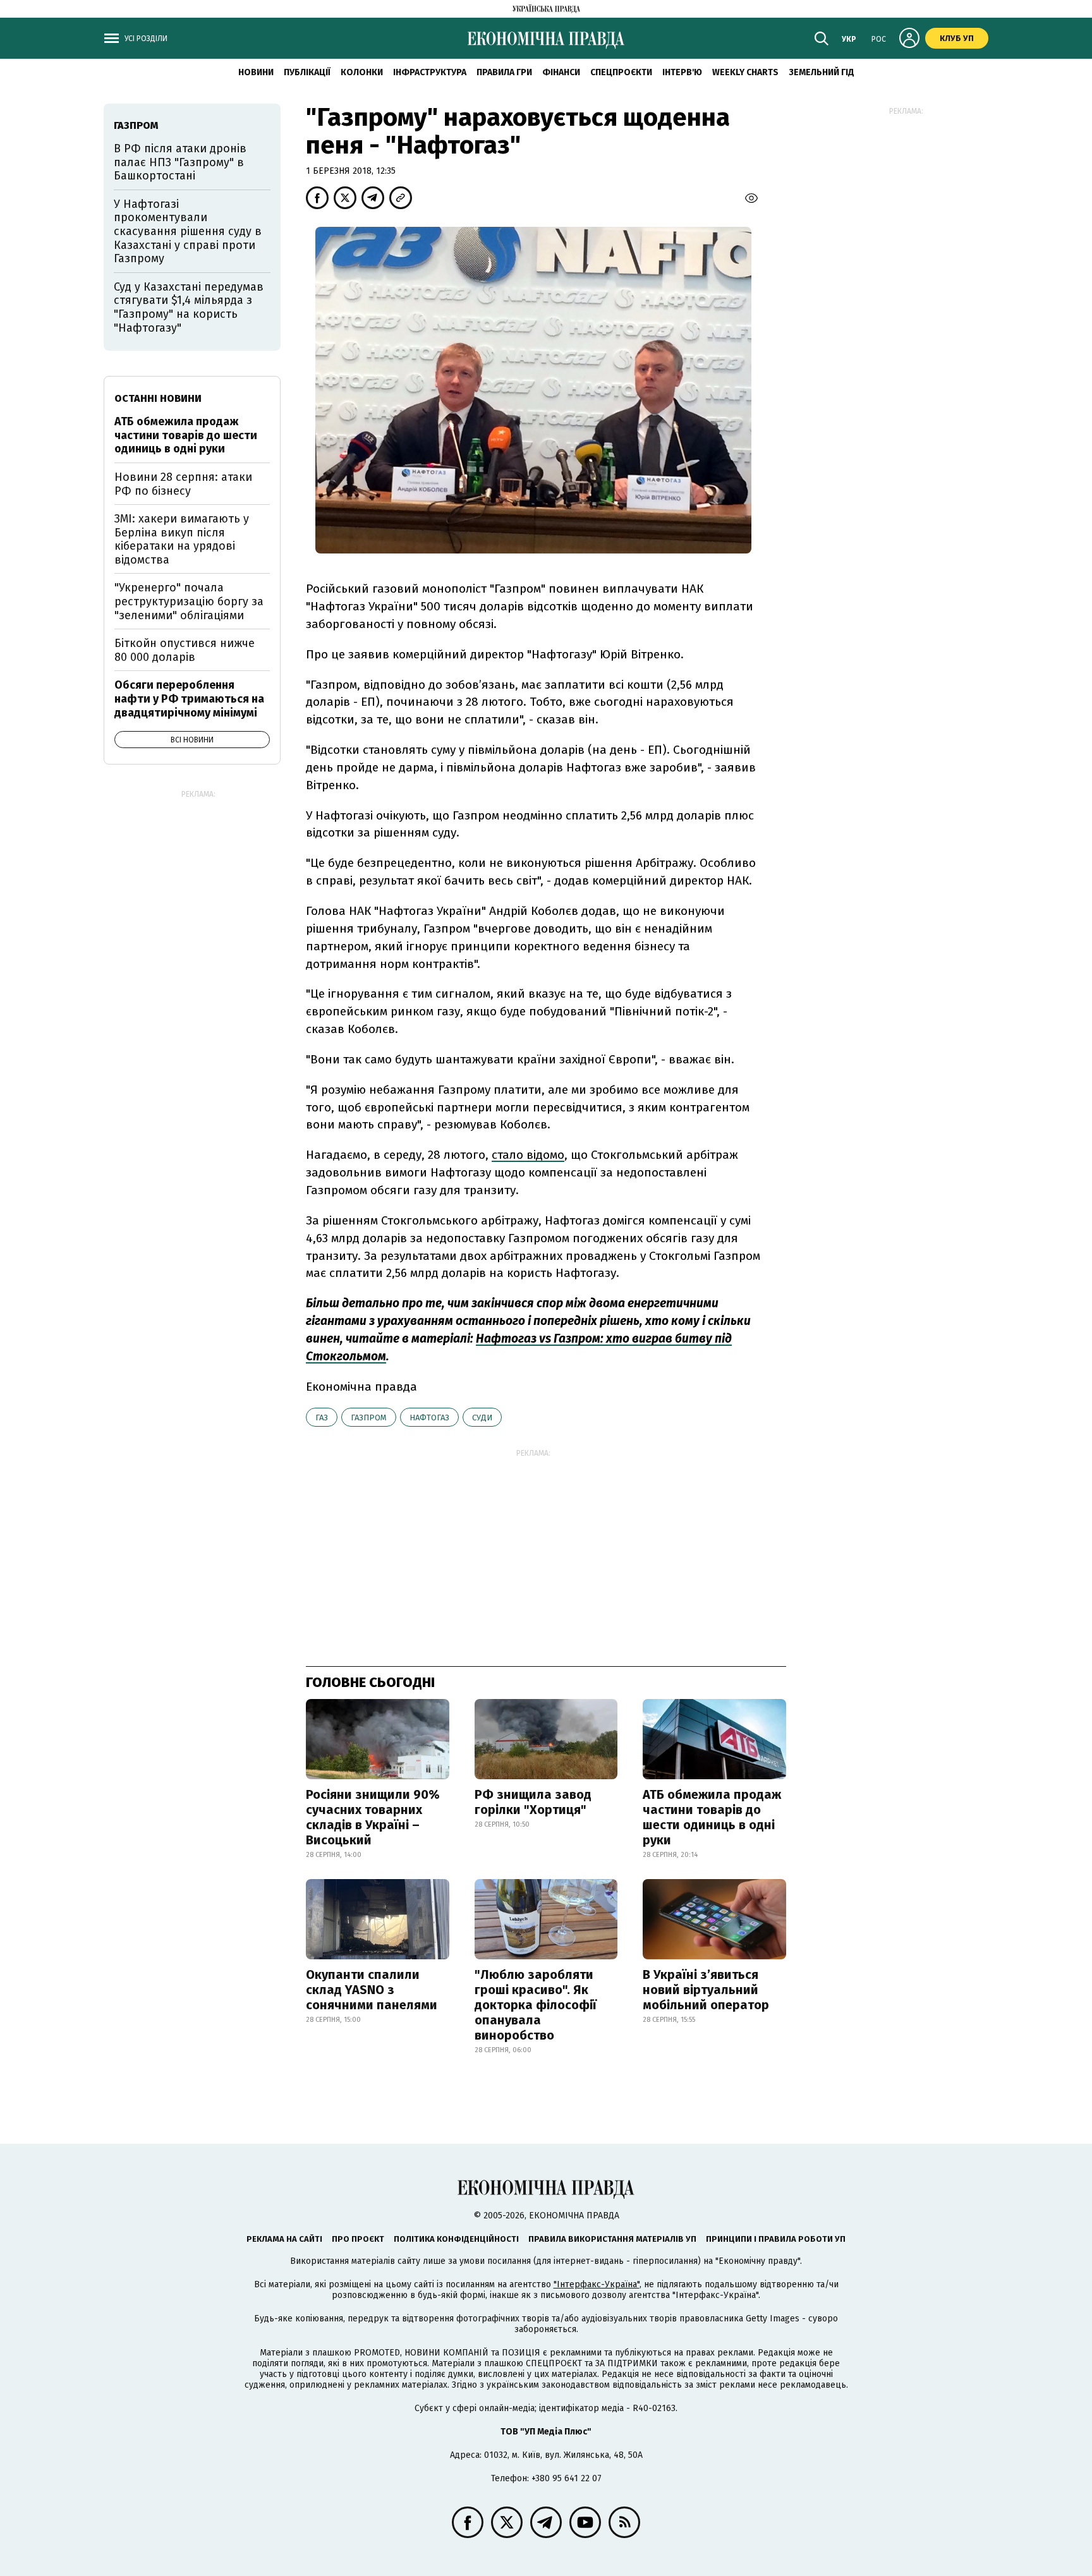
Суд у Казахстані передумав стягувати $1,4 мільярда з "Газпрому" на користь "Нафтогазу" (189, 307)
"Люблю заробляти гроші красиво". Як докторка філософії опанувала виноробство (536, 2005)
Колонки (362, 72)
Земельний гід (822, 72)
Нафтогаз (429, 1418)
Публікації (307, 72)
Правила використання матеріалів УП (612, 2239)
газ (322, 1418)
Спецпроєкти (621, 72)
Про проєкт (358, 2239)
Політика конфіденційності (456, 2239)
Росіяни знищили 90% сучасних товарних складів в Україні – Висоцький (373, 1817)
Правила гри (504, 72)
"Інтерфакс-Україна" (597, 2284)
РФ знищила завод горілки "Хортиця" (533, 1802)
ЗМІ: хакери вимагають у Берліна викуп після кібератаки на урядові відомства (182, 539)
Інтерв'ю (682, 72)
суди (482, 1418)
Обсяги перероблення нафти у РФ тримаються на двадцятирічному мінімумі (189, 698)
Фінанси (561, 72)
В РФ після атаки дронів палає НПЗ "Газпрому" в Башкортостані (180, 162)
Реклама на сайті (284, 2239)
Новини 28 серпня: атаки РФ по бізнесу (183, 484)
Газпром (369, 1418)
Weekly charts (745, 72)
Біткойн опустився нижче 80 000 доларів (185, 650)
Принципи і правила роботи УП (776, 2239)
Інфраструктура (430, 72)
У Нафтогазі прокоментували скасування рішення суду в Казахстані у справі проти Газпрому (188, 231)
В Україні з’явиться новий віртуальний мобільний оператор (706, 1990)
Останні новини (158, 398)
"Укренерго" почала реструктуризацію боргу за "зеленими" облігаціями (189, 601)
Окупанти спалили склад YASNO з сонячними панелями (372, 1990)
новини (256, 72)
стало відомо (528, 1155)
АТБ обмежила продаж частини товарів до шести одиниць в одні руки (712, 1817)
